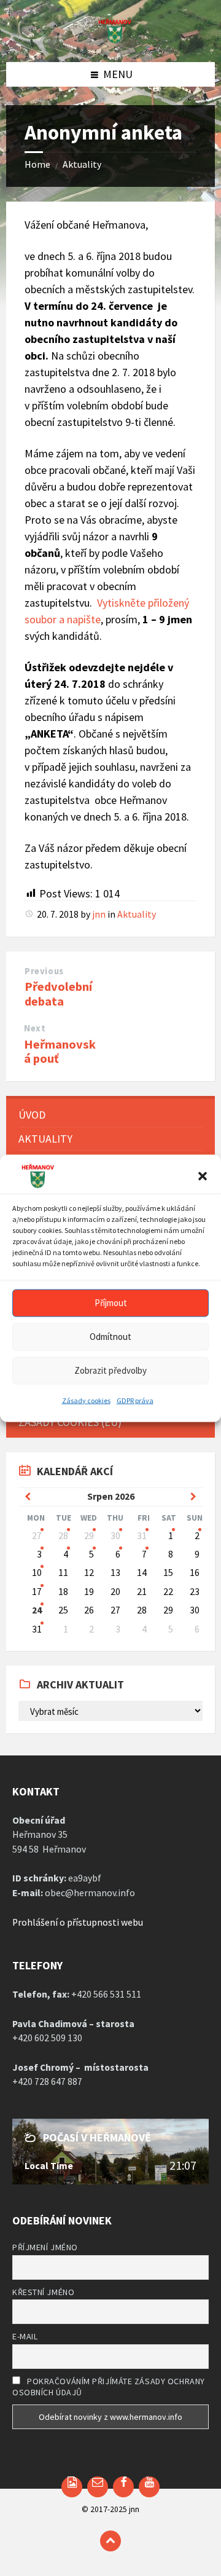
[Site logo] (110, 40)
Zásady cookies (86, 1400)
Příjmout (111, 1303)
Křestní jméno (43, 2292)
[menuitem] (110, 1115)
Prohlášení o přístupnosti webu (78, 1922)
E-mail (25, 2336)
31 (142, 1536)
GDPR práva (135, 1400)
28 (63, 1536)
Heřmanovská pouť (60, 1051)
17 (37, 1592)
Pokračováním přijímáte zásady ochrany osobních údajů (109, 2387)
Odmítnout (110, 1337)
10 (37, 1573)
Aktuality (82, 164)
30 (115, 1536)
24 (37, 1610)
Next (35, 1028)
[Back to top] (110, 2541)
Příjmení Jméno (45, 2247)
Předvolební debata (58, 994)
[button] (203, 1176)
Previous (44, 971)
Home (37, 164)
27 (37, 1536)
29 (89, 1536)
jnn (99, 914)
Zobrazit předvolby (110, 1370)
